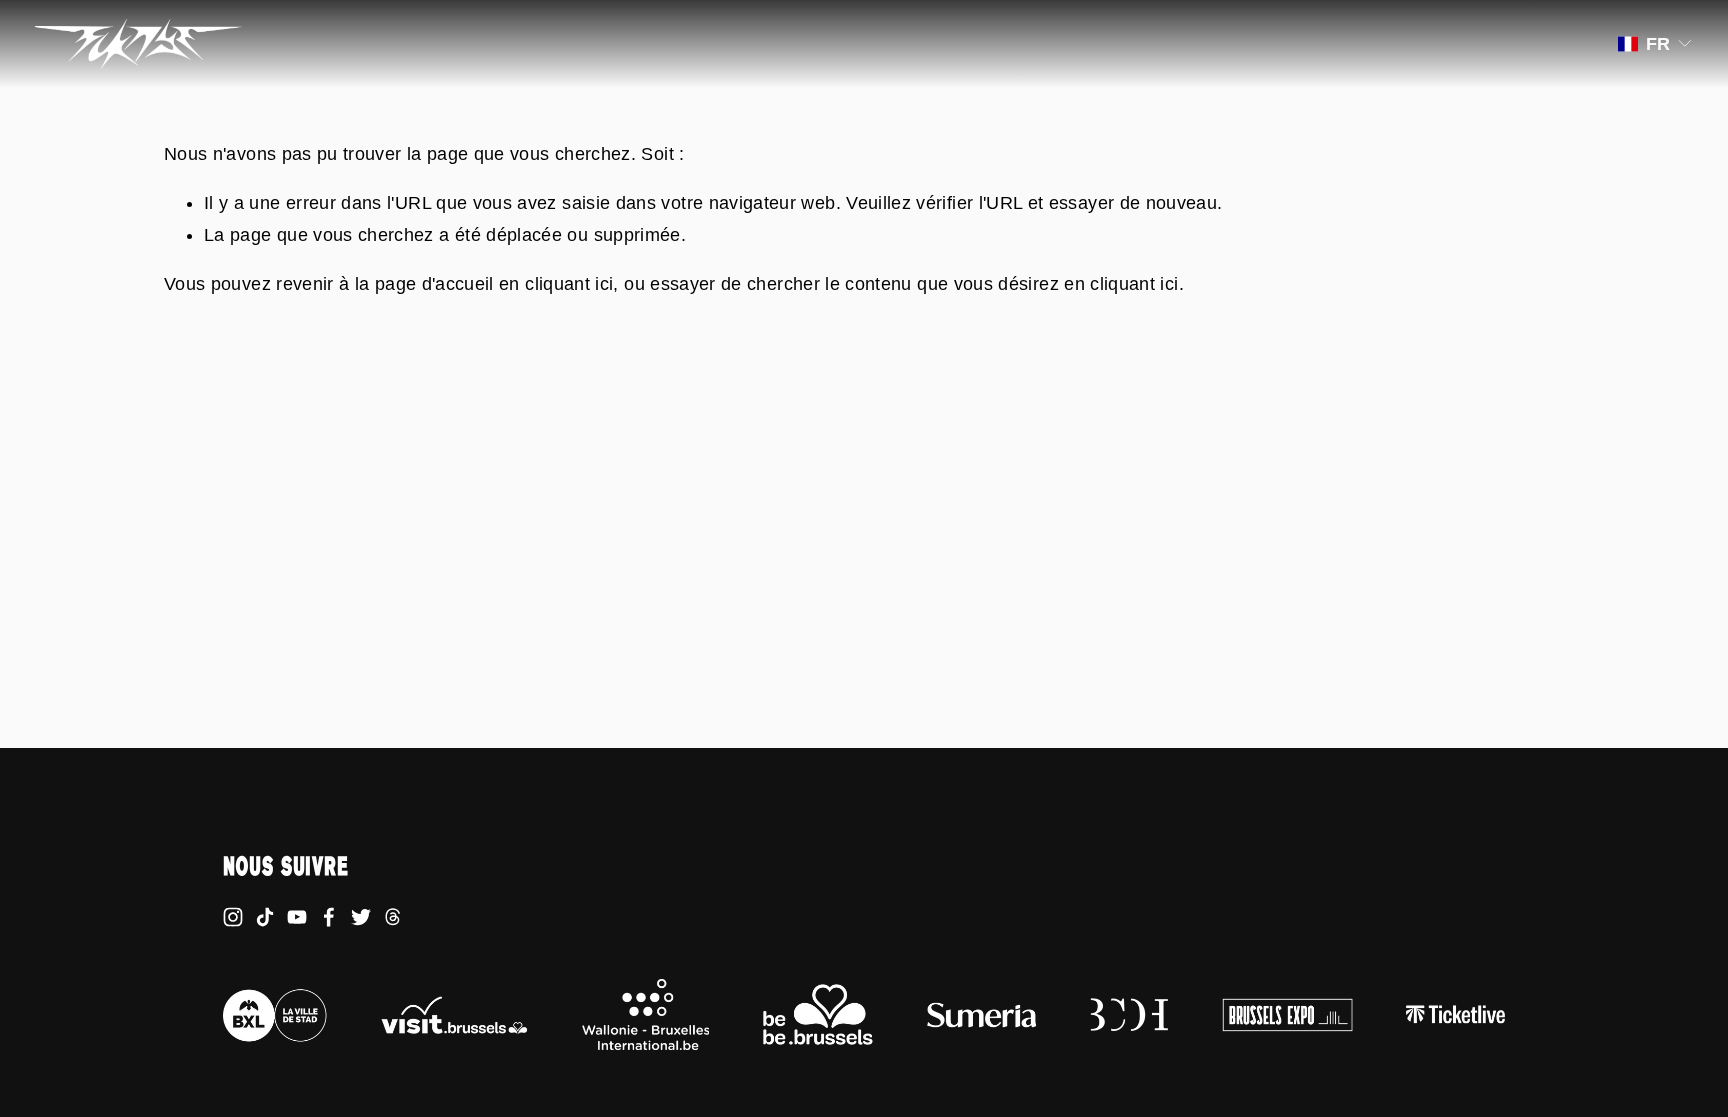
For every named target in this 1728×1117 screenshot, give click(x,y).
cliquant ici (569, 284)
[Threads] (393, 917)
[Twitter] (361, 917)
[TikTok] (265, 917)
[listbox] (1656, 44)
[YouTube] (297, 917)
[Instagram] (233, 917)
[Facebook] (329, 917)
